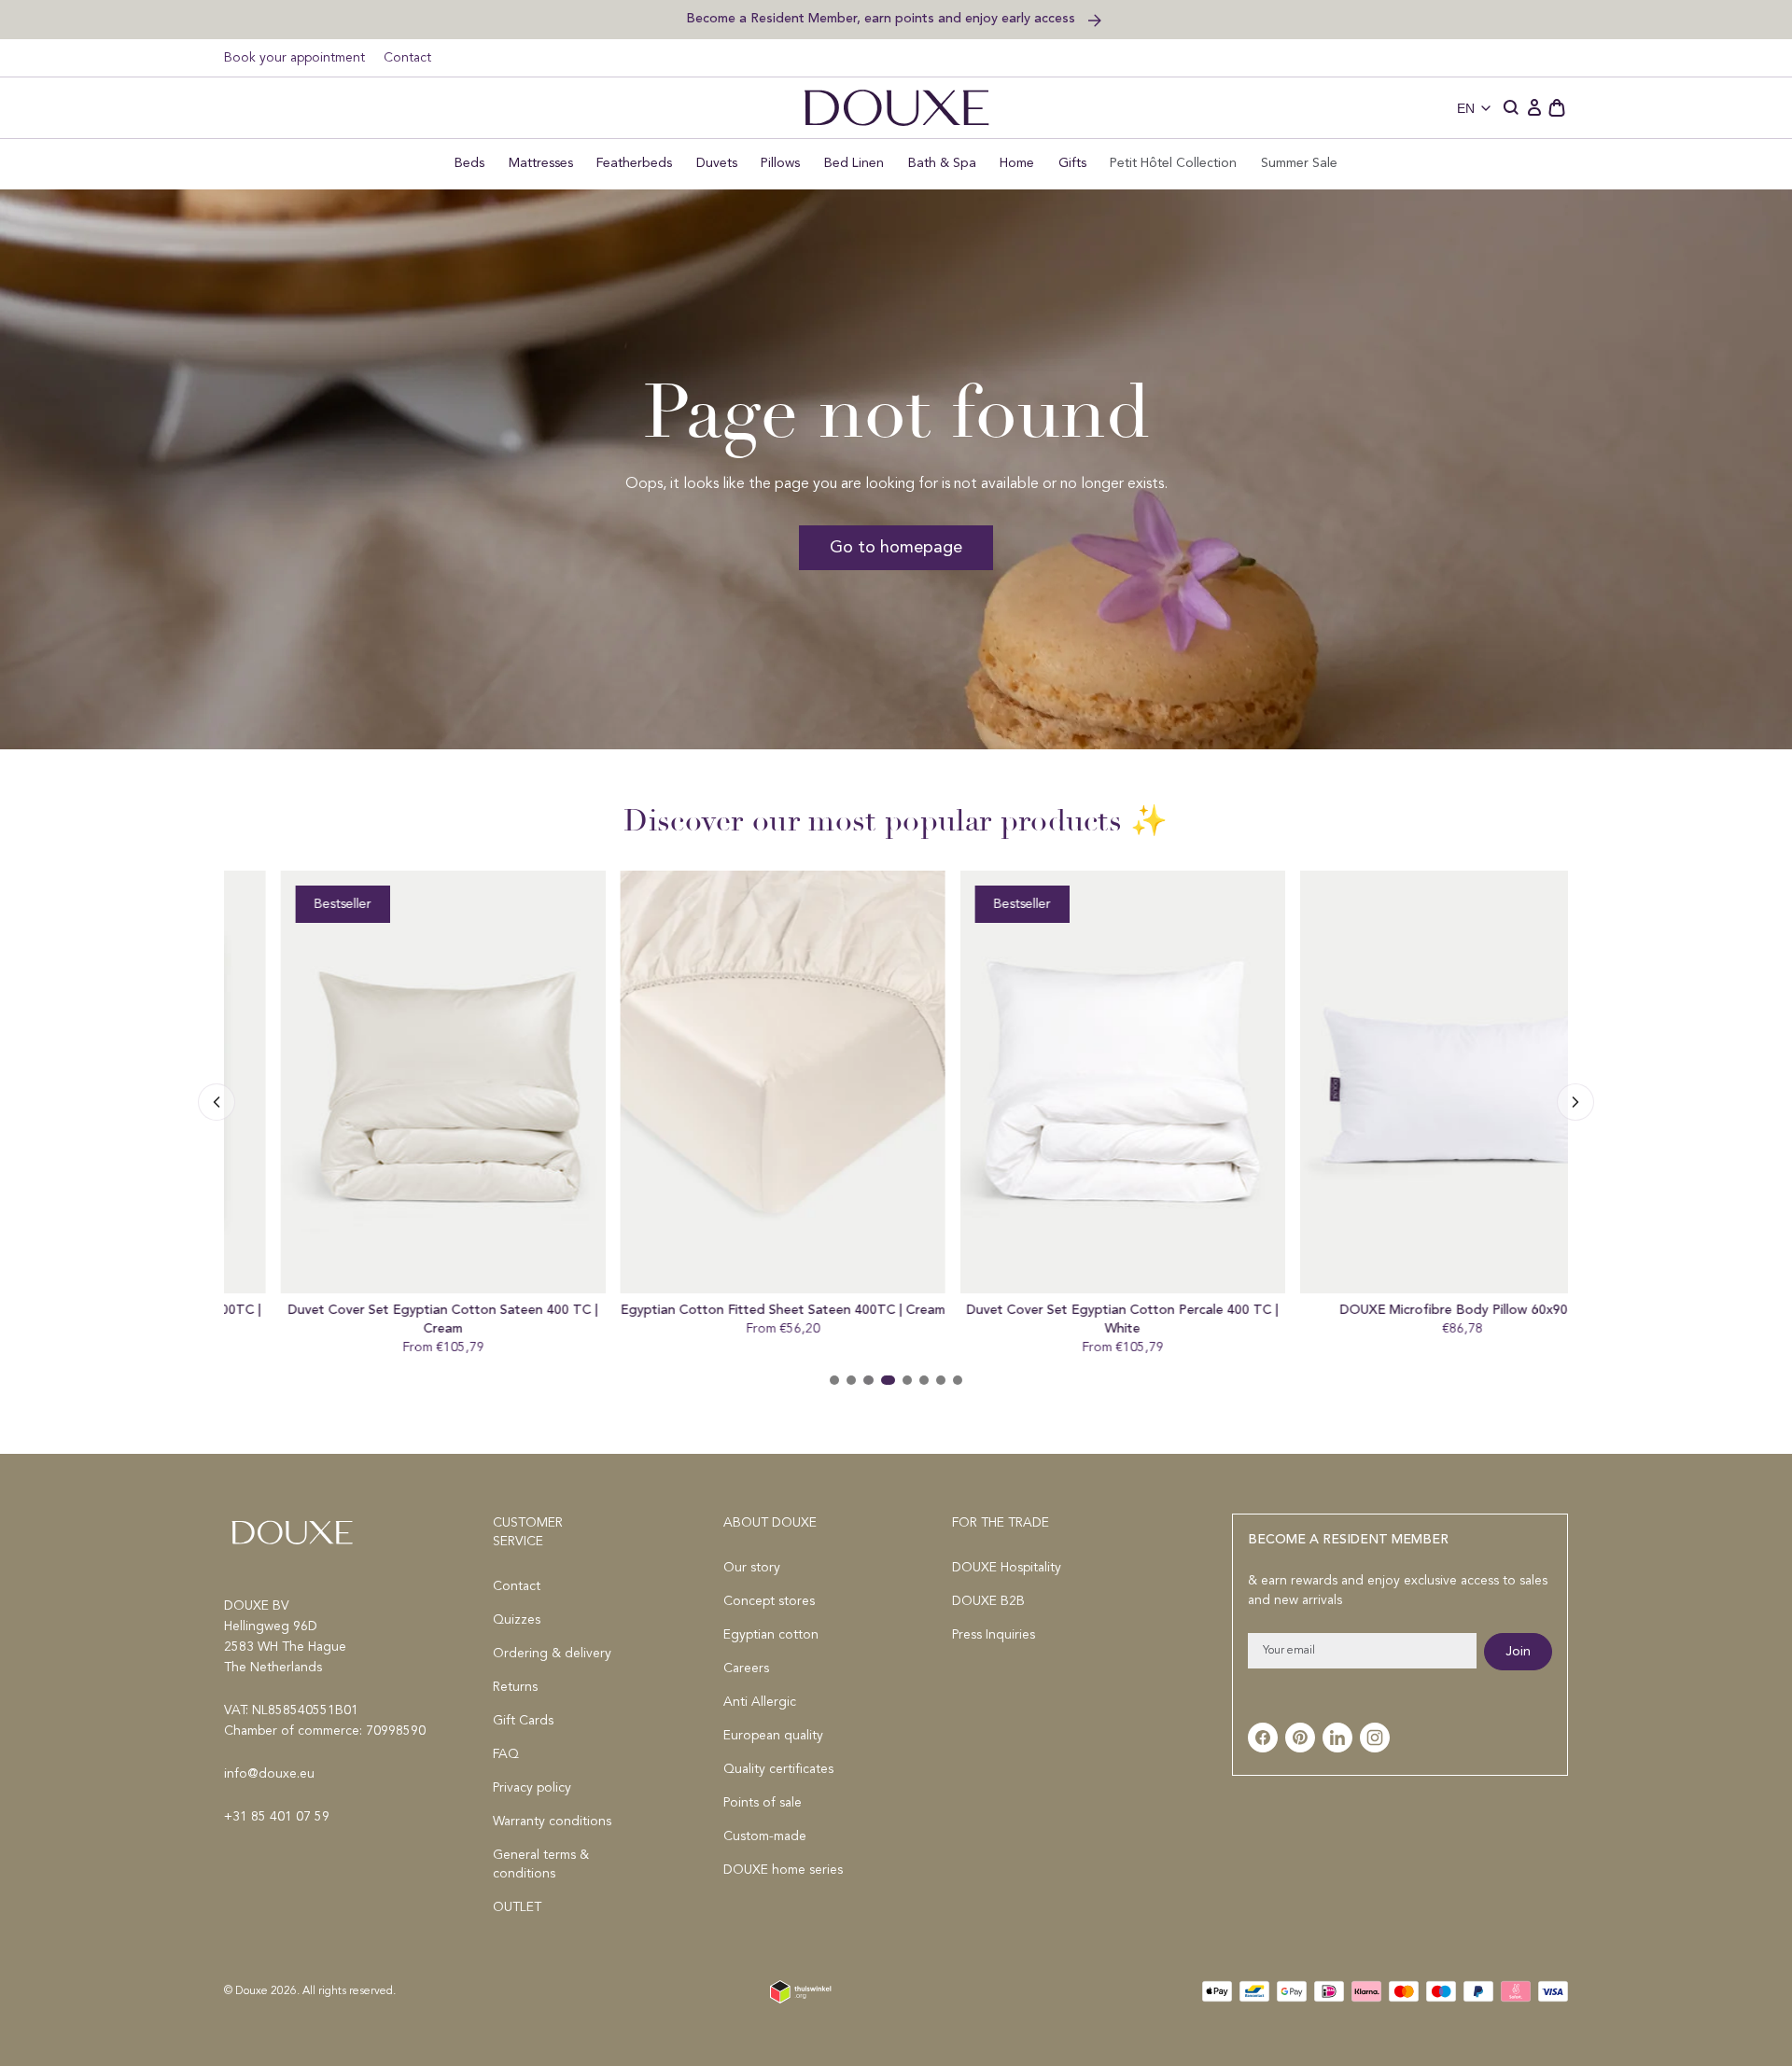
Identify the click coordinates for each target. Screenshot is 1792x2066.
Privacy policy (532, 1788)
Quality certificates (778, 1769)
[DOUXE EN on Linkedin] (1337, 1738)
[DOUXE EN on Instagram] (1375, 1738)
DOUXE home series (783, 1870)
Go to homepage (896, 548)
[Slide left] (1575, 1102)
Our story (752, 1568)
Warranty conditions (552, 1822)
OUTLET (517, 1907)
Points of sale (763, 1803)
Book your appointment (294, 58)
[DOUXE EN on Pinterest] (1300, 1738)
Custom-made (765, 1836)
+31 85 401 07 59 (277, 1817)
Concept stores (769, 1601)
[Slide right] (217, 1102)
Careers (746, 1668)
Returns (515, 1687)
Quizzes (517, 1620)
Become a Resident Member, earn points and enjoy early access (882, 18)
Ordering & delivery (552, 1654)
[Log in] (1534, 108)
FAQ (506, 1754)
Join (1518, 1652)
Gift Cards (523, 1721)
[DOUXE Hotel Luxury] (896, 108)
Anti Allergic (760, 1702)
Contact (407, 58)
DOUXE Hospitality (1007, 1568)
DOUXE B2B (988, 1601)
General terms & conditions (541, 1864)
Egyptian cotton (771, 1635)
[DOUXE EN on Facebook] (1263, 1738)
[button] (1512, 108)
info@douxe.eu (269, 1774)
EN (1466, 108)
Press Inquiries (994, 1635)
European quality (773, 1736)
